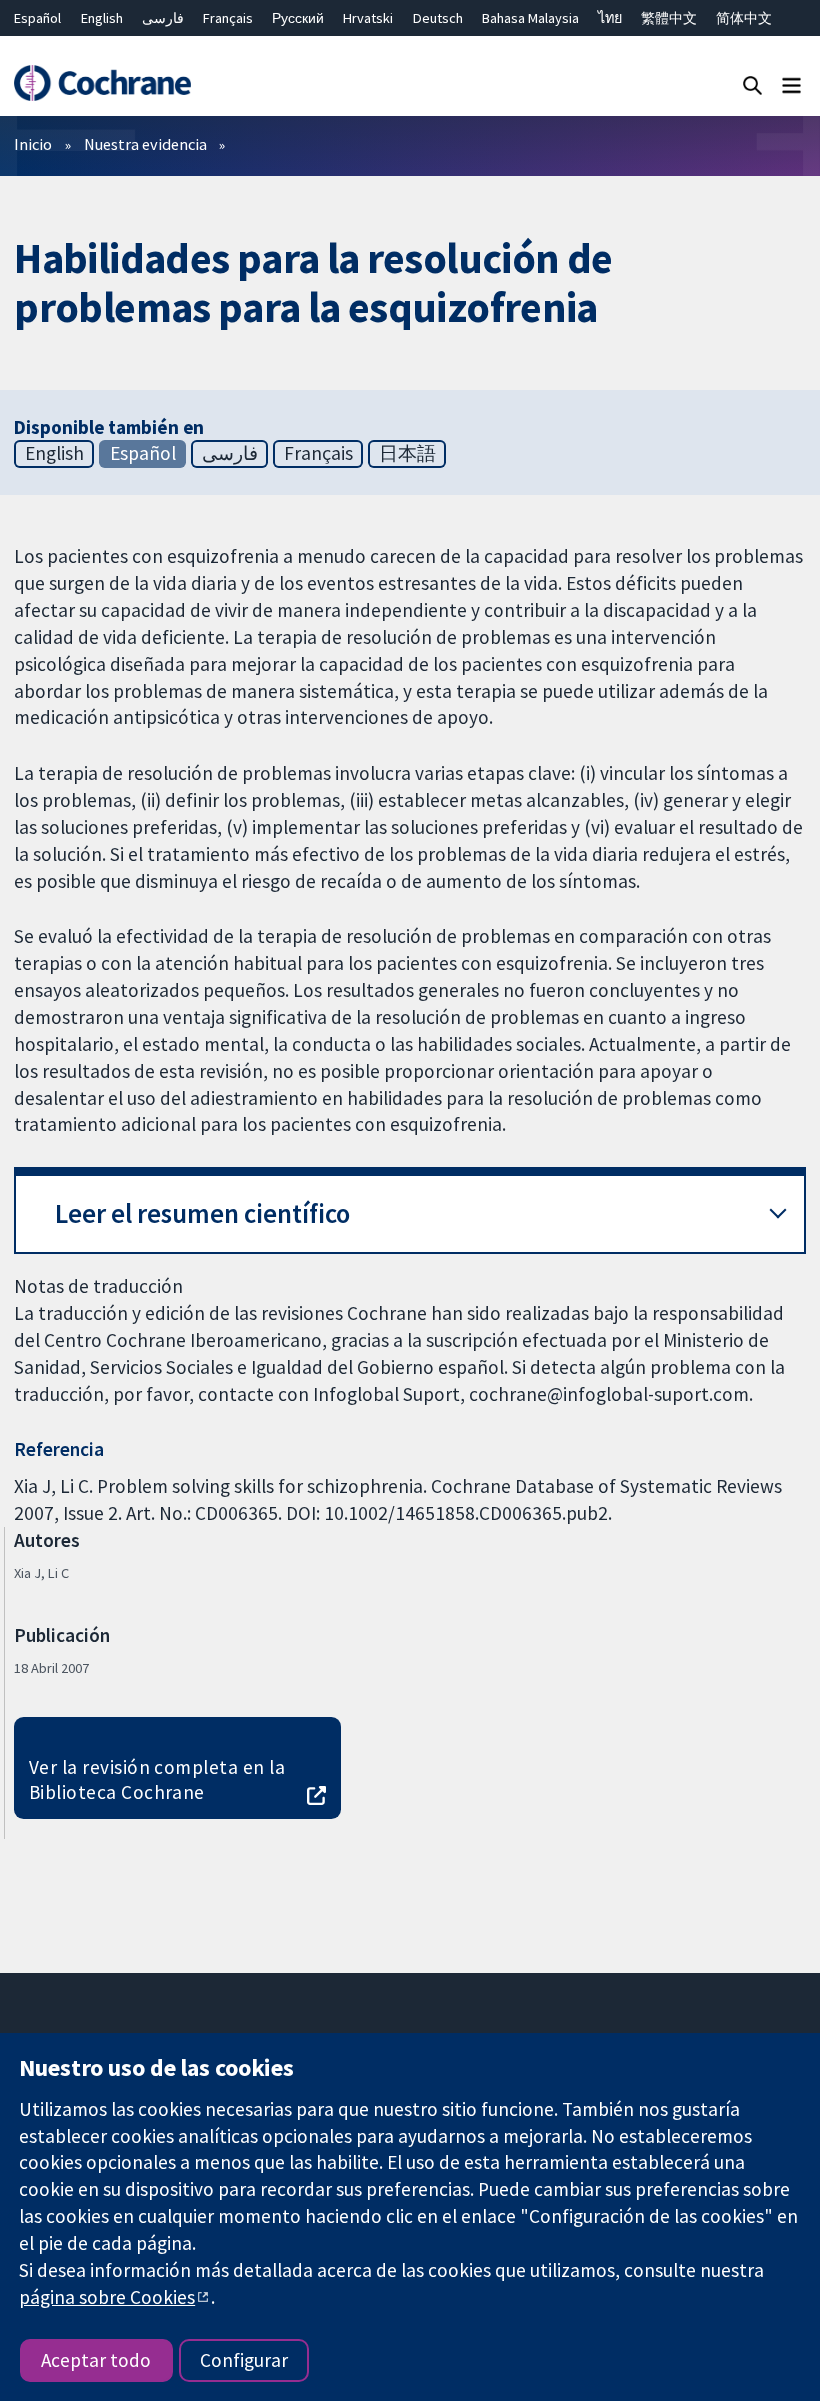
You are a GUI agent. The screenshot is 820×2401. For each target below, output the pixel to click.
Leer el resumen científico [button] (202, 1213)
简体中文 (744, 18)
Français (228, 18)
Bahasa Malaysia (530, 18)
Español (37, 18)
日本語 (407, 453)
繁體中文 (669, 18)
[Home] (102, 83)
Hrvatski (368, 18)
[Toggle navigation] (791, 84)
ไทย (610, 18)
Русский (298, 18)
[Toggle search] (752, 84)
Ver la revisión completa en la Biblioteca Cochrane (157, 1779)
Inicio (33, 144)
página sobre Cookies (107, 2297)
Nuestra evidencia (145, 144)
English (102, 18)
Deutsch (438, 18)
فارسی (163, 18)
